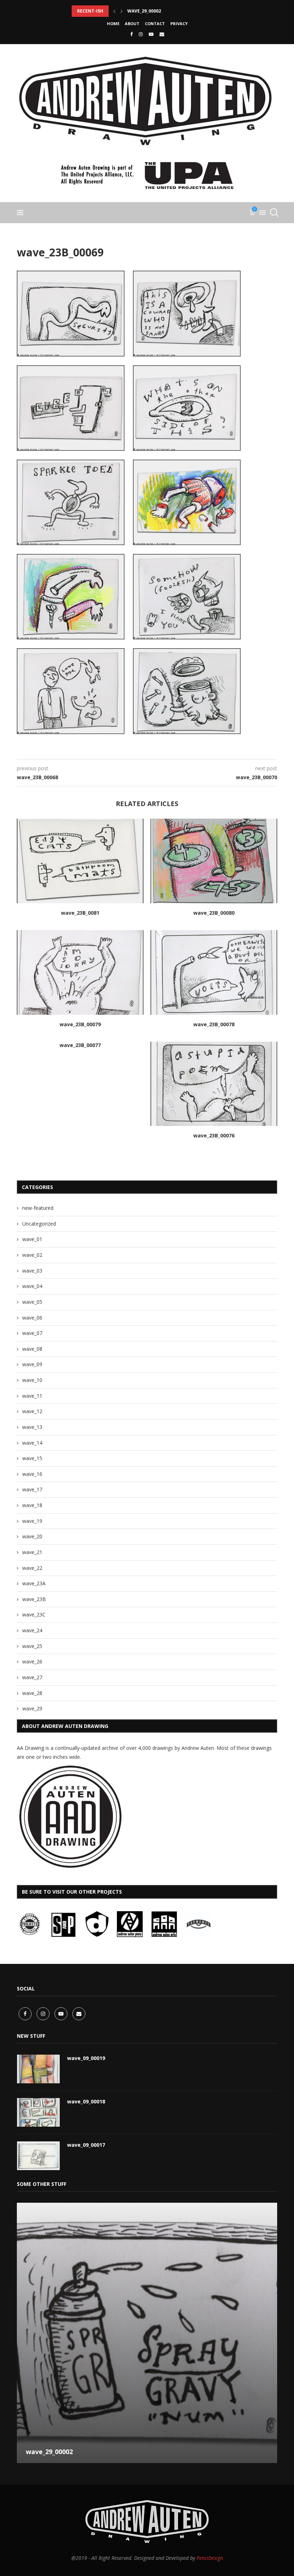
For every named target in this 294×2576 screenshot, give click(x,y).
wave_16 (32, 1474)
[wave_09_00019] (38, 2069)
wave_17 (32, 1489)
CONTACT (155, 23)
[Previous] (114, 11)
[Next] (122, 11)
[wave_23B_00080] (214, 861)
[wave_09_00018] (38, 2112)
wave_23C (34, 1614)
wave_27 (32, 1677)
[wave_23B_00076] (214, 1084)
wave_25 (32, 1646)
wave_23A (34, 1583)
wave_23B (34, 1599)
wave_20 (32, 1536)
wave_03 (32, 1271)
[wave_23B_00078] (214, 972)
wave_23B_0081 (80, 913)
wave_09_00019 (86, 2058)
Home (113, 23)
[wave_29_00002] (147, 2333)
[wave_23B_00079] (80, 972)
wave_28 (32, 1693)
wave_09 (32, 1364)
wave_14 (32, 1443)
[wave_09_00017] (38, 2156)
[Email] (162, 34)
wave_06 (32, 1318)
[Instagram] (141, 34)
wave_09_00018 (86, 2101)
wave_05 (32, 1302)
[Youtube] (151, 34)
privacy (179, 23)
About (132, 23)
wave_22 (32, 1568)
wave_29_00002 (144, 11)
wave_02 (32, 1255)
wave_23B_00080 (214, 913)
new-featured (38, 1208)
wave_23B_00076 (214, 1135)
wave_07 (32, 1333)
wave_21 (32, 1552)
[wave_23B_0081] (80, 861)
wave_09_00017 (86, 2145)
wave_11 (32, 1396)
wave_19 (32, 1521)
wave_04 (32, 1286)
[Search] (274, 213)
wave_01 (32, 1239)
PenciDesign (210, 2558)
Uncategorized (39, 1224)
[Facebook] (131, 34)
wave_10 (32, 1380)
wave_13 (32, 1427)
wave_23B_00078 (214, 1024)
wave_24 (32, 1630)
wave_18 (32, 1505)
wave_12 (32, 1411)
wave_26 (32, 1661)
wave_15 (32, 1458)
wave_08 (32, 1349)
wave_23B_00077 (80, 1045)
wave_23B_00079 (80, 1024)
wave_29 (32, 1708)
